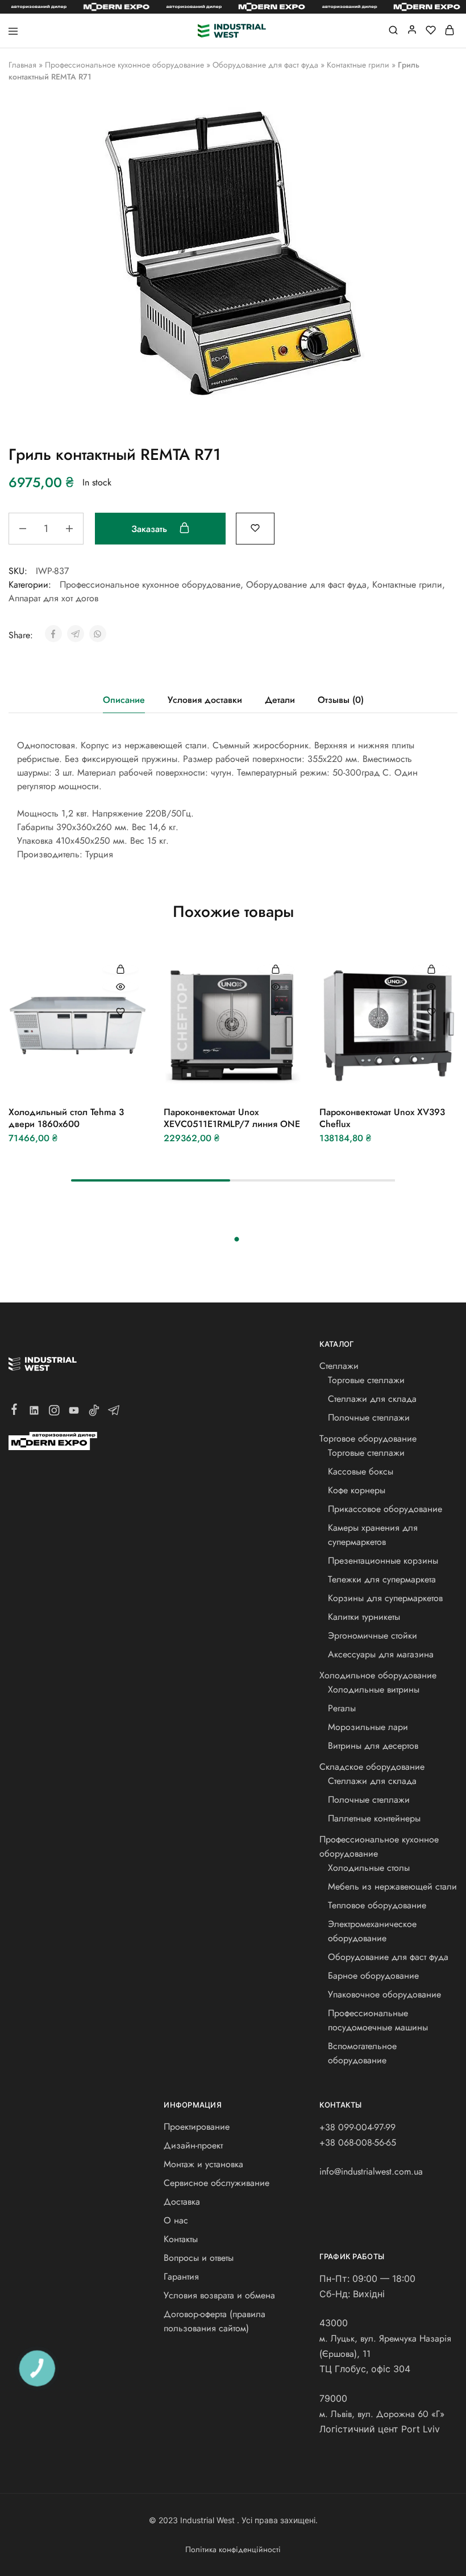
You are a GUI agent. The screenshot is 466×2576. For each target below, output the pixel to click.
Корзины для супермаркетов (385, 1598)
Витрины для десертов (373, 1746)
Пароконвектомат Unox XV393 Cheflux (382, 1118)
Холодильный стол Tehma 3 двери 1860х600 (66, 1118)
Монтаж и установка (203, 2164)
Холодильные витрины (374, 1689)
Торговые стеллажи (366, 1380)
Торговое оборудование (368, 1438)
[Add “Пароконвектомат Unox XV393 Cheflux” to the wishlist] (431, 1011)
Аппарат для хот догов (53, 598)
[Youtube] (74, 1413)
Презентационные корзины (383, 1561)
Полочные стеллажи (369, 1417)
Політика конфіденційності (233, 2549)
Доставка (182, 2202)
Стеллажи (339, 1366)
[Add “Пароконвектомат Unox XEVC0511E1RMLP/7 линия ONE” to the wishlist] (276, 1011)
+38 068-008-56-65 (358, 2143)
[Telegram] (114, 1413)
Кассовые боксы (361, 1471)
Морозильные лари (368, 1727)
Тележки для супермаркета (382, 1579)
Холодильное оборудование (378, 1675)
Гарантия (181, 2276)
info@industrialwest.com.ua (371, 2171)
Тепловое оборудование (377, 1905)
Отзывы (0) (341, 700)
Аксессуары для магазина (381, 1654)
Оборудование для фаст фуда (265, 65)
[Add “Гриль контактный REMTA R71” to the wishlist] (255, 527)
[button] (121, 969)
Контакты (181, 2239)
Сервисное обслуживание (217, 2183)
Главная (22, 65)
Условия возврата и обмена (219, 2295)
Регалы (342, 1708)
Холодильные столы (369, 1868)
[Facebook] (14, 1411)
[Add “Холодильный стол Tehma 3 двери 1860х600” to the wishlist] (121, 1011)
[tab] (124, 700)
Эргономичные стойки (373, 1635)
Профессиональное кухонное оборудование (124, 65)
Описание (124, 700)
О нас (176, 2220)
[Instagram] (54, 1413)
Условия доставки (205, 700)
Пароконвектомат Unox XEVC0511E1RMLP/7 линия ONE (232, 1118)
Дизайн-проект (193, 2145)
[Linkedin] (34, 1413)
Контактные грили (358, 65)
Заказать (151, 529)
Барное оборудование (373, 1976)
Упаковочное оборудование (384, 1994)
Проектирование (197, 2127)
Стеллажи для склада (372, 1399)
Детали (280, 700)
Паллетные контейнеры (374, 1818)
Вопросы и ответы (199, 2258)
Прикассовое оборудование (385, 1509)
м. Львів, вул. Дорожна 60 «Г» (382, 2414)
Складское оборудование (372, 1767)
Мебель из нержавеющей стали (392, 1886)
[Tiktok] (94, 1413)
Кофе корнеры (357, 1490)
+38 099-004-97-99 (357, 2127)
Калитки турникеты (364, 1617)
